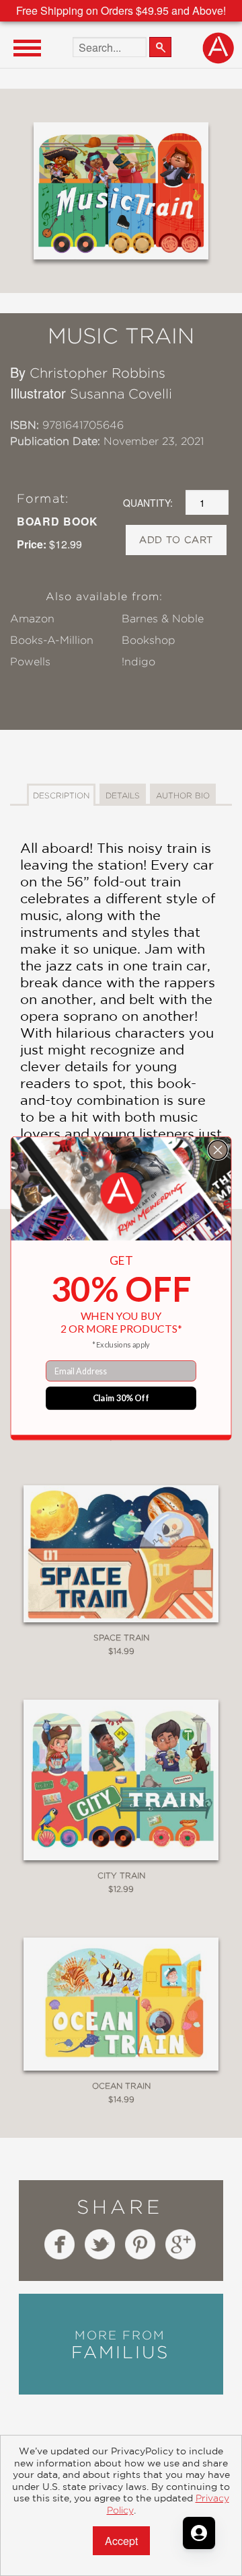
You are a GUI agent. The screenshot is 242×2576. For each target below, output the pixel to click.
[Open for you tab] (199, 2533)
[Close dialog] (218, 1150)
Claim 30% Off (121, 1398)
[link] (121, 1193)
